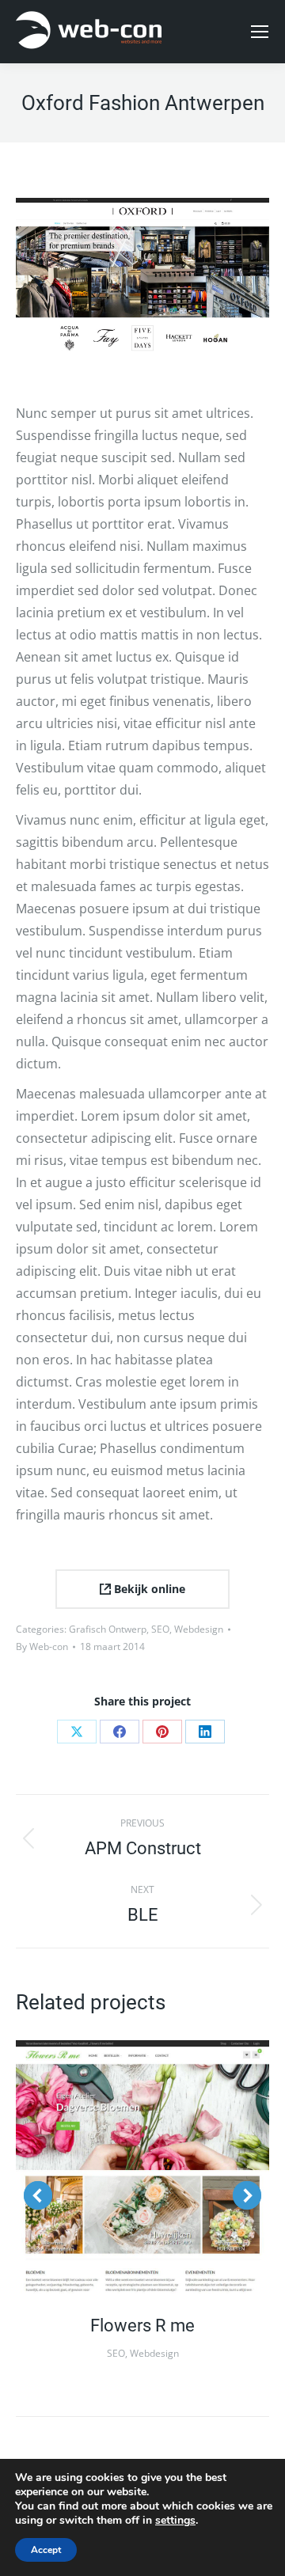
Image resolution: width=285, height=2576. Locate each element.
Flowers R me (142, 2326)
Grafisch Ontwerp (108, 1629)
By (42, 1647)
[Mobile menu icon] (260, 32)
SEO (160, 1629)
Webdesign (199, 1629)
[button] (38, 2195)
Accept (46, 2550)
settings (175, 2521)
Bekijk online (148, 1589)
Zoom (121, 2167)
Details (164, 2167)
